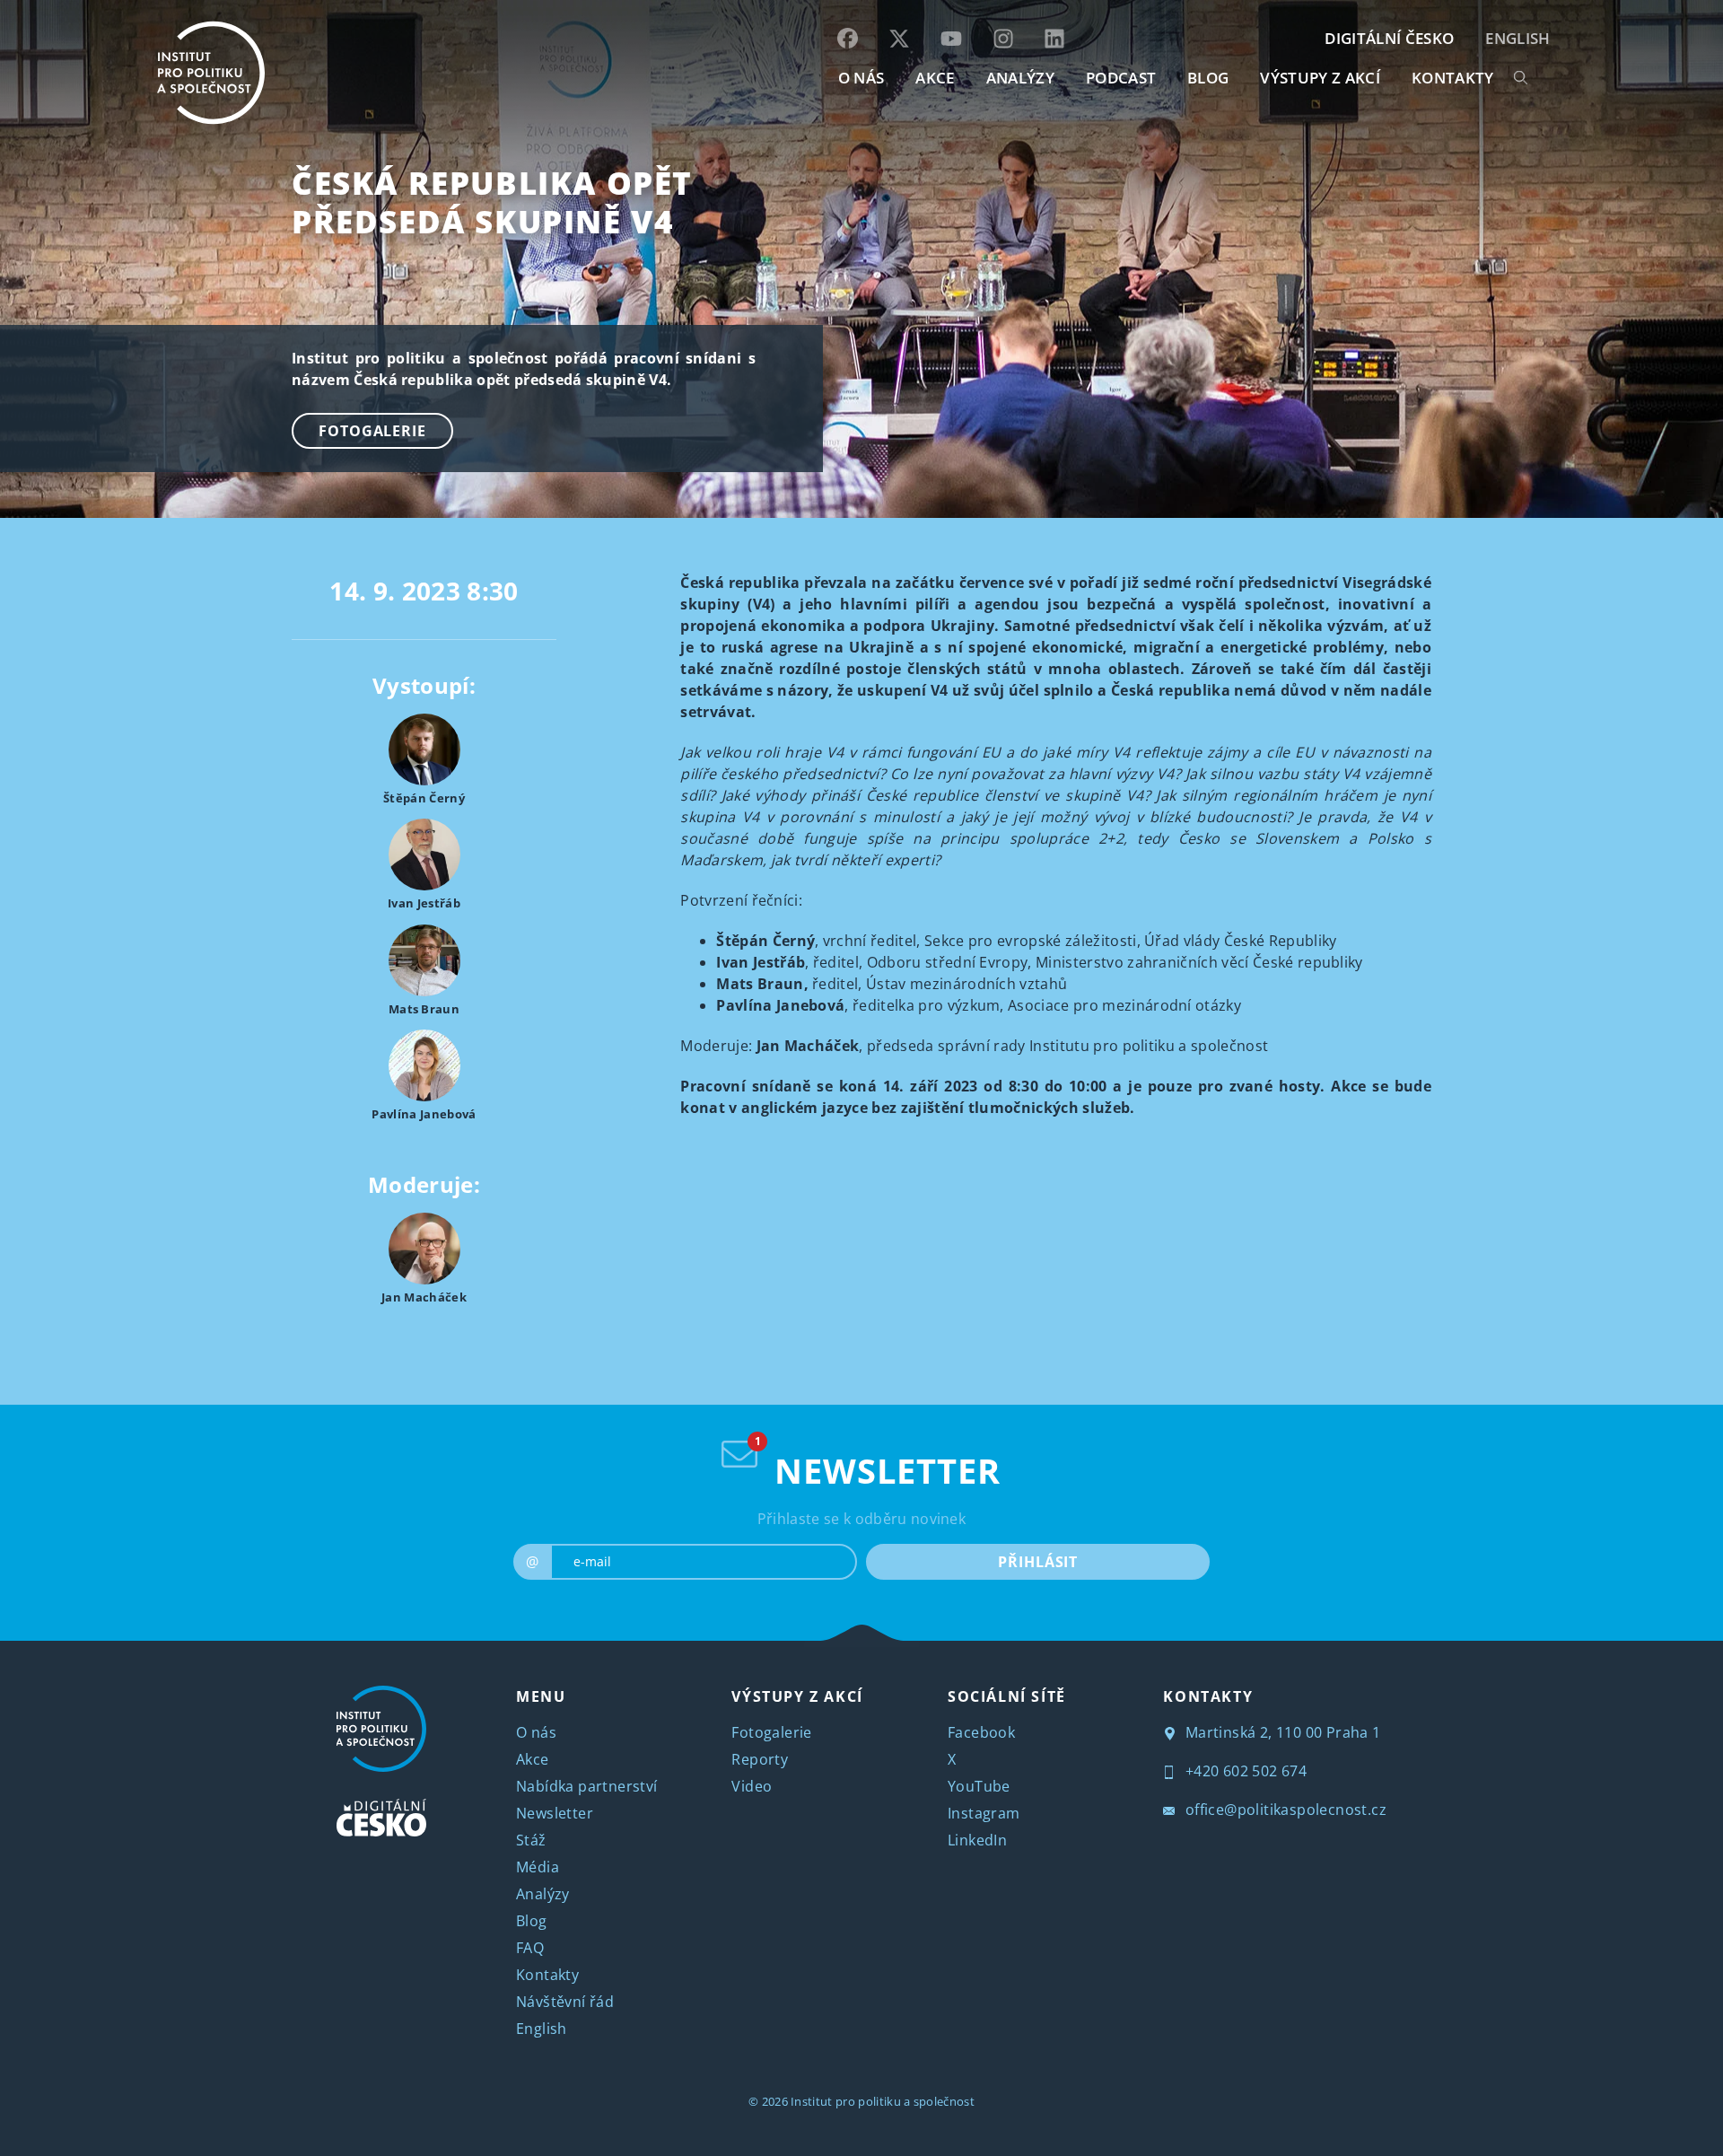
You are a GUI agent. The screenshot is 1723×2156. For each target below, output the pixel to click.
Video (752, 1786)
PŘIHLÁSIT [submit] (1038, 1562)
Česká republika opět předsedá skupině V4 (492, 202)
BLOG (1208, 78)
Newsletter (555, 1813)
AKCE (935, 78)
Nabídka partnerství (587, 1786)
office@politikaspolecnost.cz (1284, 1810)
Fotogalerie (372, 431)
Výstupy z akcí (1320, 78)
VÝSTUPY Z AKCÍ (797, 1696)
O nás (536, 1732)
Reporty (760, 1759)
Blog (532, 1921)
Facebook (981, 1732)
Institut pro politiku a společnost (883, 2101)
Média (538, 1867)
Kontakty (547, 1975)
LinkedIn (977, 1840)
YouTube (979, 1786)
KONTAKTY (1453, 78)
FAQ (530, 1948)
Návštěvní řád (565, 2002)
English (1517, 38)
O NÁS (861, 78)
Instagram (984, 1813)
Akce (533, 1759)
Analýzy (1020, 78)
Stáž (531, 1840)
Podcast (1121, 78)
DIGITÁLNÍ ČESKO (1389, 38)
